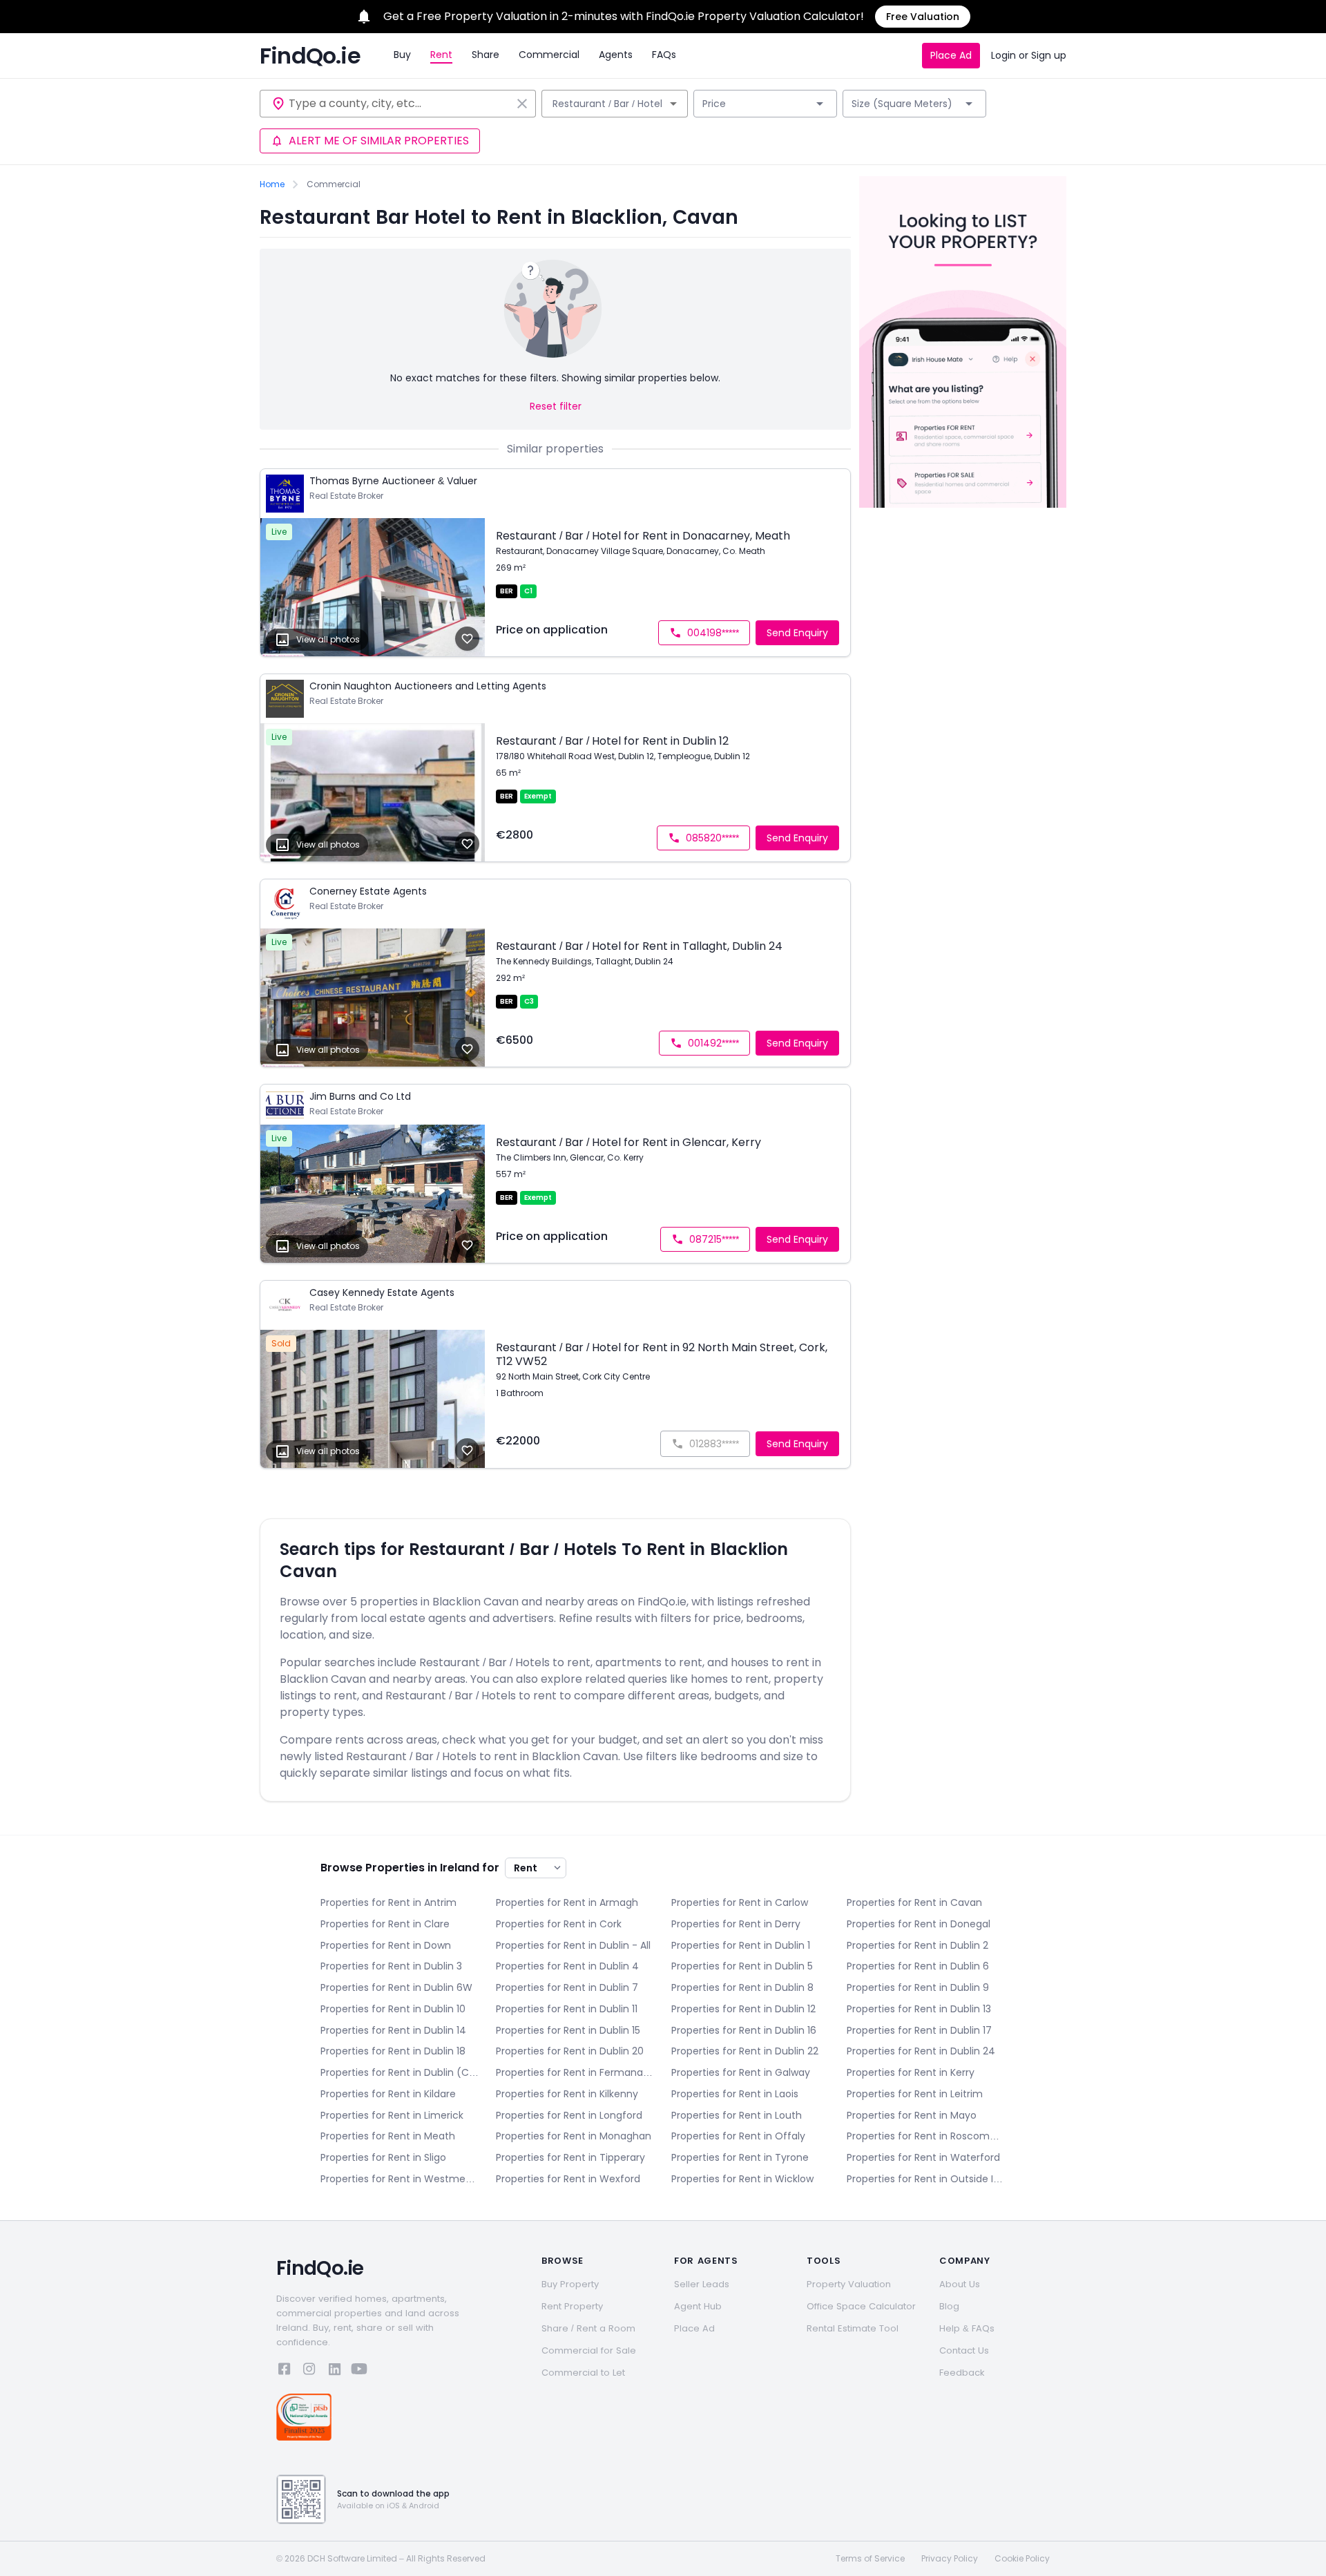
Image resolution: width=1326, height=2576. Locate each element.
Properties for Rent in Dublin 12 (743, 2009)
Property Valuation (849, 2284)
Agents (616, 55)
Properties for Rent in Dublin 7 (567, 1987)
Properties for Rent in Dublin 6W (396, 1987)
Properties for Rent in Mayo (912, 2115)
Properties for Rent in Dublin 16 (744, 2030)
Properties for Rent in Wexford (568, 2179)
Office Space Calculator (861, 2306)
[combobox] (400, 104)
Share (486, 55)
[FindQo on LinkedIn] (334, 2371)
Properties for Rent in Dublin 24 (921, 2051)
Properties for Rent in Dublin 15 (568, 2030)
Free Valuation (923, 17)
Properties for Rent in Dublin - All (573, 1945)
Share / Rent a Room (588, 2328)
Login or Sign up (1029, 55)
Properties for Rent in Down (386, 1945)
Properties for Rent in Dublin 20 (570, 2051)
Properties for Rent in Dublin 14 (393, 2030)
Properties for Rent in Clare (385, 1924)
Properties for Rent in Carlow (740, 1902)
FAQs (664, 55)
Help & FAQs (967, 2328)
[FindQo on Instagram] (309, 2371)
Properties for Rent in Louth (737, 2115)
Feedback (962, 2373)
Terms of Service (870, 2559)
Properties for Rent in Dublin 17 (919, 2030)
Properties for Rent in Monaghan (574, 2136)
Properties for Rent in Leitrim (915, 2094)
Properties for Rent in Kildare (388, 2094)
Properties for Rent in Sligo (383, 2157)
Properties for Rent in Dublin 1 (741, 1945)
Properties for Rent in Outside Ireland (926, 2179)
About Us (960, 2284)
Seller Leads (702, 2284)
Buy (402, 55)
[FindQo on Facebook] (285, 2371)
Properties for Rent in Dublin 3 (391, 1966)
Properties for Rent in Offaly (738, 2136)
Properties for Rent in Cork (559, 1924)
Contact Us (964, 2350)
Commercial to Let (583, 2373)
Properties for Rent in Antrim (388, 1902)
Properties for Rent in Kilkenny (567, 2094)
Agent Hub (698, 2306)
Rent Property (572, 2306)
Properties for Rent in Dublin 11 (567, 2009)
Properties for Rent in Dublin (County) (400, 2072)
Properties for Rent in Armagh (567, 1902)
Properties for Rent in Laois (735, 2094)
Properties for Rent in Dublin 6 (918, 1966)
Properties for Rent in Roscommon (926, 2136)
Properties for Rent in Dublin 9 (918, 1987)
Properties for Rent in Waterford (923, 2157)
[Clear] (522, 104)
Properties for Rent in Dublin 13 (919, 2009)
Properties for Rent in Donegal (919, 1924)
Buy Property (570, 2284)
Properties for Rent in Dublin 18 (393, 2051)
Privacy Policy (950, 2559)
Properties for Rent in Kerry (911, 2072)
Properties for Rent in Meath (388, 2136)
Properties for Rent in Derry (736, 1924)
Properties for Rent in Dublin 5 (742, 1966)
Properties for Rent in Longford (569, 2115)
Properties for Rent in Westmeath (400, 2179)
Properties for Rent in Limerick (392, 2115)
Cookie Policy (1022, 2559)
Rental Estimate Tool (853, 2328)
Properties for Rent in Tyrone (740, 2157)
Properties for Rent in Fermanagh (575, 2072)
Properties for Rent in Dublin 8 (742, 1987)
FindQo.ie (310, 56)
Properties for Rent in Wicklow (742, 2179)
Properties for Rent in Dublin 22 (745, 2051)
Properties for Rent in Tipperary (570, 2157)
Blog (949, 2306)
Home (272, 184)
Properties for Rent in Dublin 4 (567, 1966)
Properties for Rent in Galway (741, 2072)
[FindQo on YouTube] (359, 2371)
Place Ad (951, 55)
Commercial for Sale (589, 2350)
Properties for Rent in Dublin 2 (917, 1945)
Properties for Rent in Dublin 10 (393, 2009)
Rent (441, 55)
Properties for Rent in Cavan (914, 1902)
